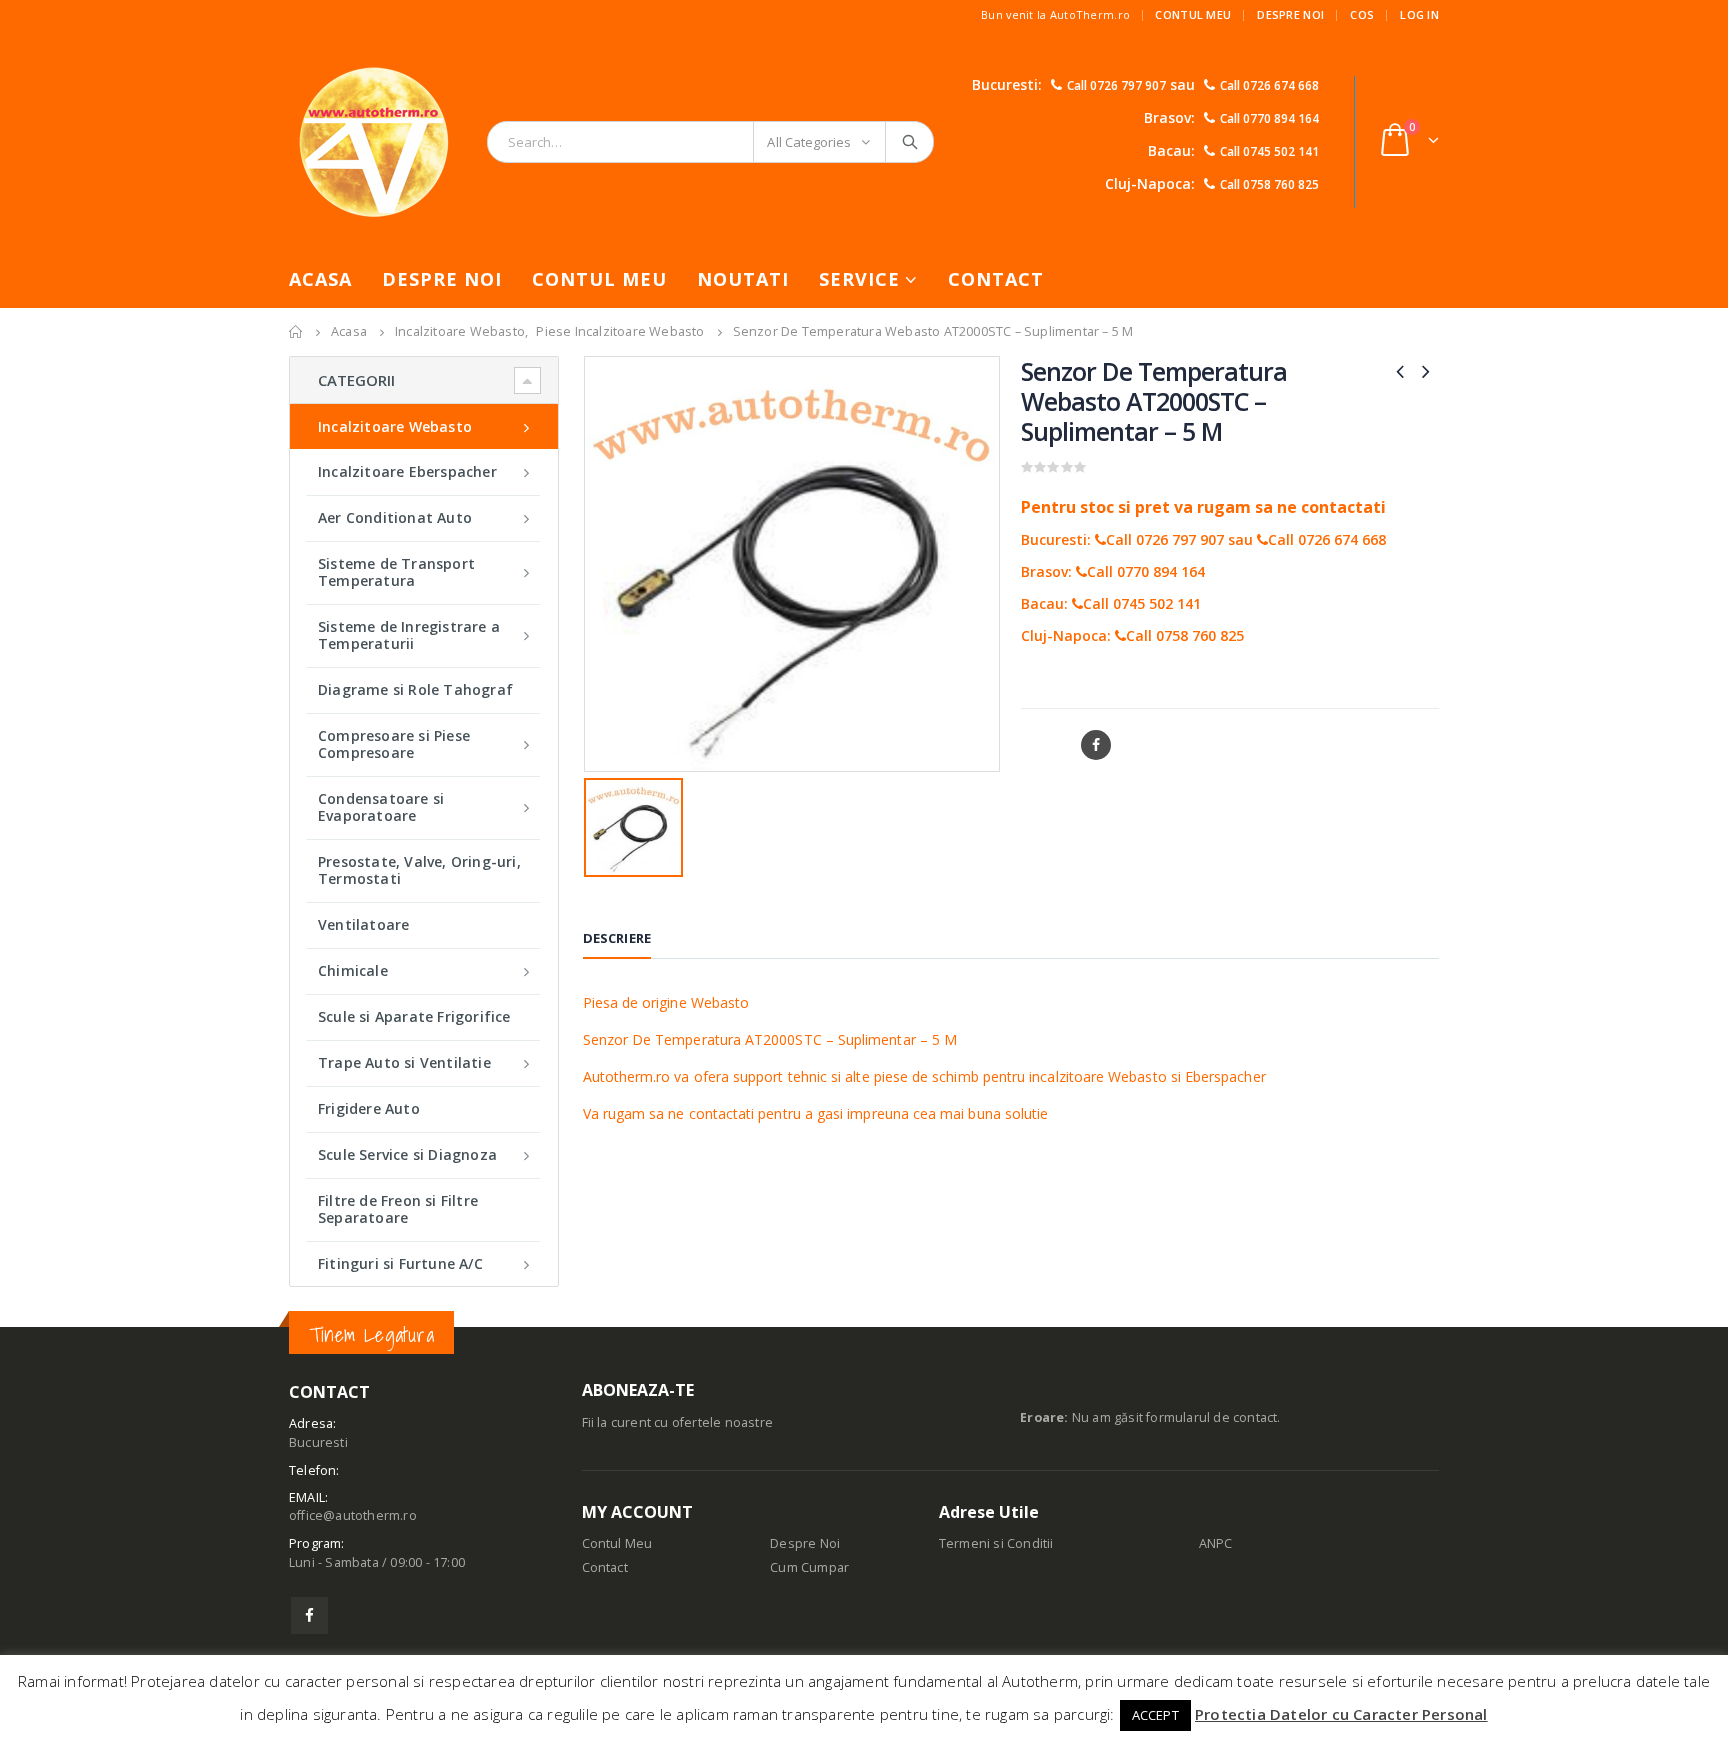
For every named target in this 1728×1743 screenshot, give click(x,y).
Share (1043, 745)
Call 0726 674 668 (1269, 85)
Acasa (320, 279)
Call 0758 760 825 (1269, 184)
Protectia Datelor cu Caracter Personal (1341, 1714)
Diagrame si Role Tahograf (415, 689)
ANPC (1216, 1543)
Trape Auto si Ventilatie (404, 1062)
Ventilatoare (363, 924)
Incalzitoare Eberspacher (407, 471)
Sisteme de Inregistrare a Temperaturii (409, 635)
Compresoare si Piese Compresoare (394, 744)
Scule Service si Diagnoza (407, 1154)
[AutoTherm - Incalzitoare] (374, 141)
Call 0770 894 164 (1269, 118)
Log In (1419, 14)
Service (859, 279)
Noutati (743, 279)
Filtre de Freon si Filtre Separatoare (398, 1209)
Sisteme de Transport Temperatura (396, 572)
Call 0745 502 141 (1269, 151)
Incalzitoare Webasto (395, 426)
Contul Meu (1193, 14)
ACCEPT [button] (1155, 1715)
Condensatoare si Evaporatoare (381, 807)
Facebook (1096, 745)
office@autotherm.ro (353, 1515)
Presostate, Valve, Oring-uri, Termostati (419, 870)
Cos (1362, 14)
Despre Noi (1290, 14)
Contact (996, 279)
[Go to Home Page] (296, 332)
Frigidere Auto (369, 1108)
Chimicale (353, 970)
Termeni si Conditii (996, 1543)
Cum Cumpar (809, 1567)
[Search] (911, 142)
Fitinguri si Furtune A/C (400, 1263)
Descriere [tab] (617, 938)
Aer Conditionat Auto (395, 517)
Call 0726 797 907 (1116, 85)
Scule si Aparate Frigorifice (414, 1016)
